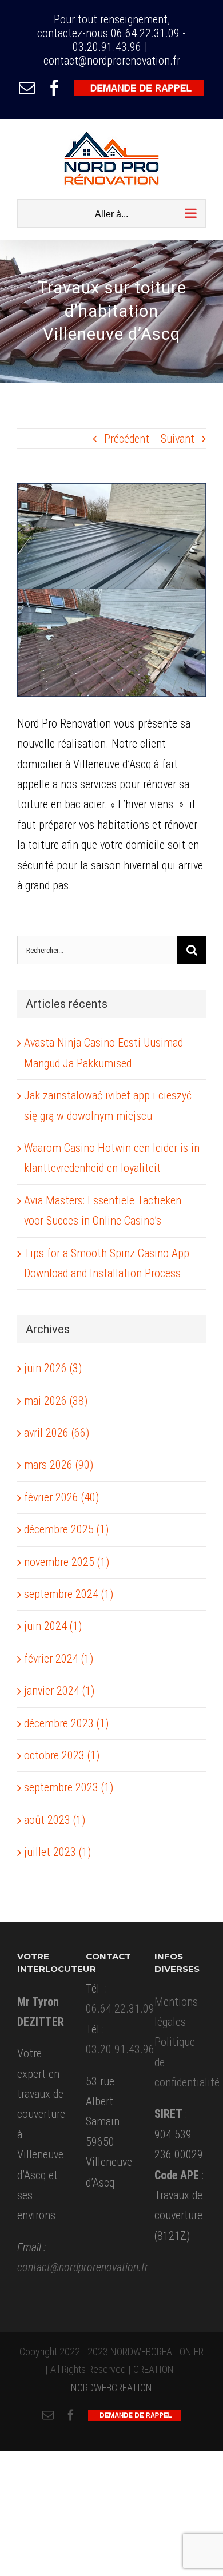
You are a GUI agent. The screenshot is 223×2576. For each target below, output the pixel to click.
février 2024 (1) (59, 1659)
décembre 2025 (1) (66, 1529)
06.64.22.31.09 (145, 33)
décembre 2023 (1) (66, 1723)
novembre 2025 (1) (67, 1562)
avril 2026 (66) (57, 1433)
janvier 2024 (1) (59, 1691)
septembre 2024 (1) (69, 1594)
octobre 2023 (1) (62, 1755)
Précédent (127, 439)
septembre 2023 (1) (69, 1787)
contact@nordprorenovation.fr (112, 61)
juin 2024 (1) (53, 1626)
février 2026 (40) (61, 1497)
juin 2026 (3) (53, 1368)
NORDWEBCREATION (111, 2388)
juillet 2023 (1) (57, 1852)
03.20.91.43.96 (107, 47)
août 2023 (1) (55, 1820)
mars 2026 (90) (59, 1465)
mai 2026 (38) (56, 1401)
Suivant (178, 439)
